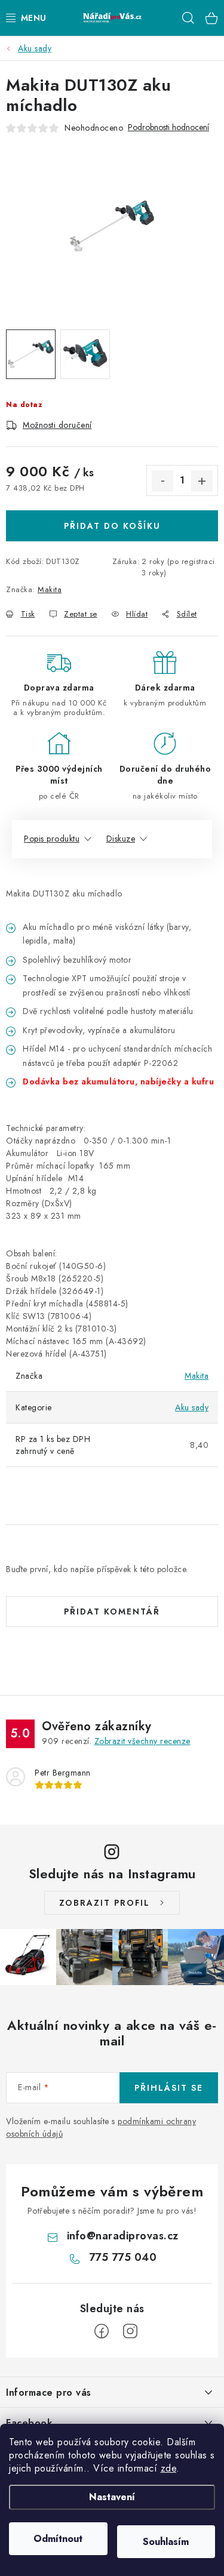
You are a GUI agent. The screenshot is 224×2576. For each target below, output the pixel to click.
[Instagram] (130, 2331)
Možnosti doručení (57, 425)
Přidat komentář (112, 1611)
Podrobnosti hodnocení (168, 127)
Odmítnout (58, 2539)
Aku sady (192, 1407)
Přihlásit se (169, 2088)
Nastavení (112, 2497)
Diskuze (121, 839)
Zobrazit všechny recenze (142, 1741)
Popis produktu (52, 839)
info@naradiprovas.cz (123, 2236)
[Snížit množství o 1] (162, 481)
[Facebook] (102, 2331)
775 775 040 (123, 2257)
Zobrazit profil (105, 1903)
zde (169, 2468)
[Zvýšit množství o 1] (202, 481)
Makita (50, 589)
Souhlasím (166, 2542)
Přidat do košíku (112, 526)
